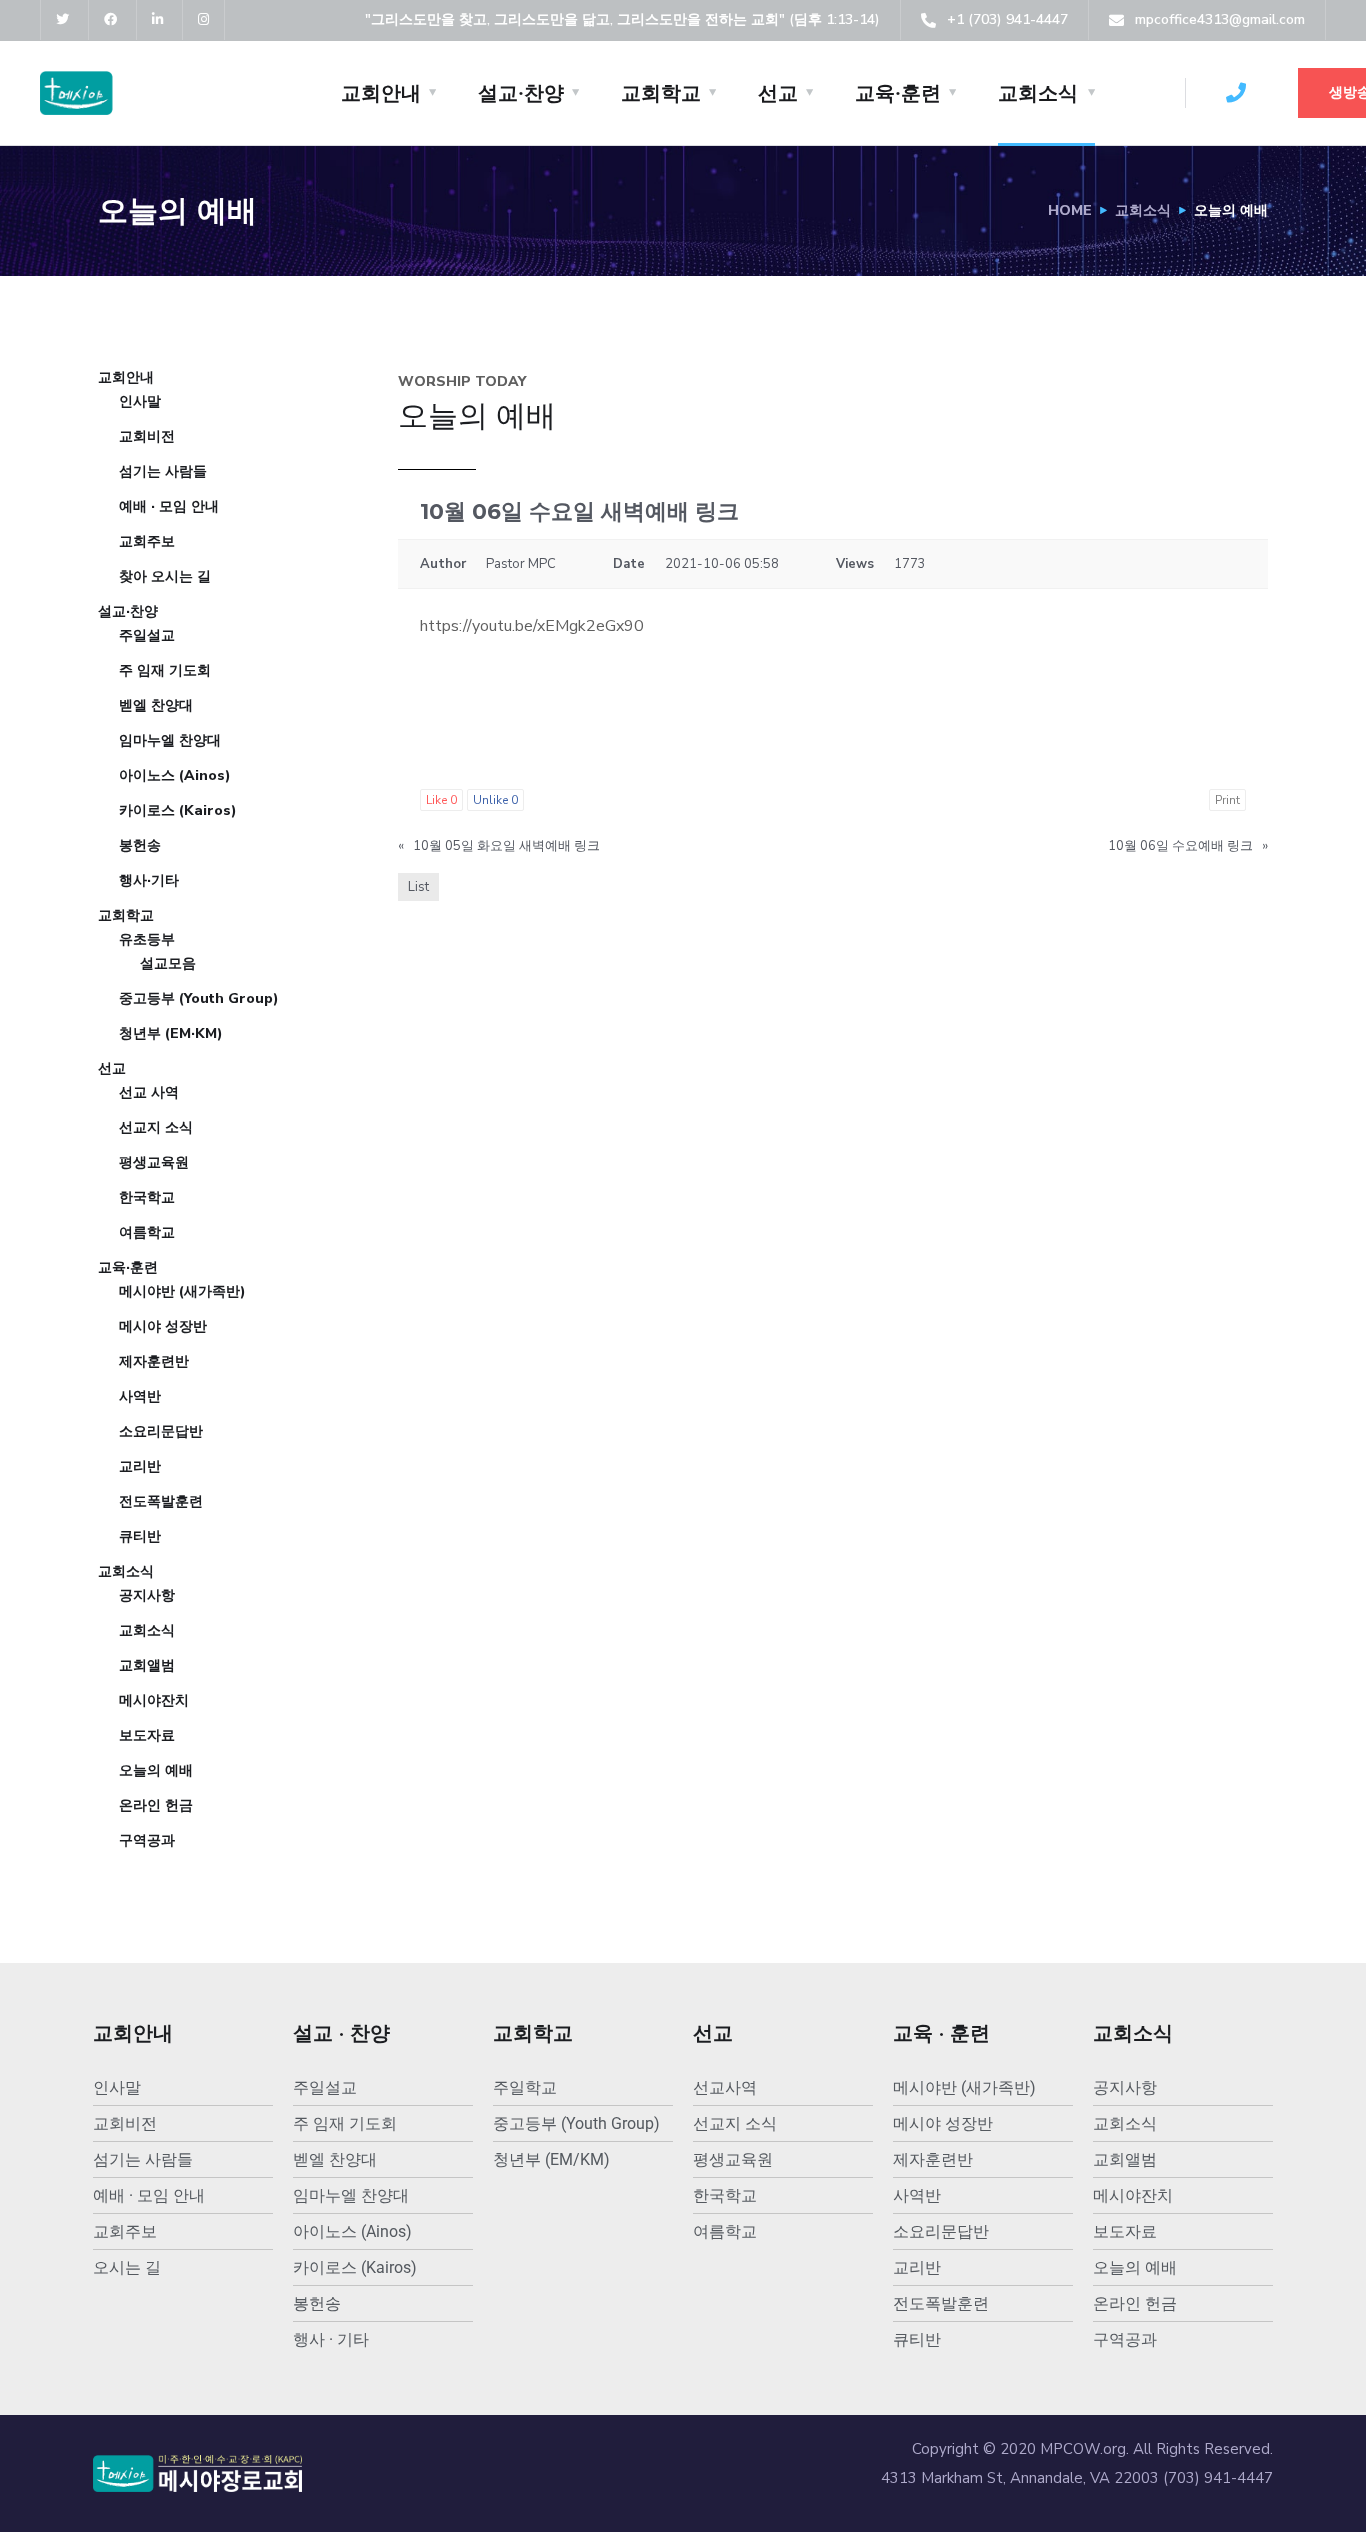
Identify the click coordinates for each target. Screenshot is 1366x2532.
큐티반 (140, 1536)
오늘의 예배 (156, 1770)
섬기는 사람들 (163, 471)
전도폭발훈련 (161, 1501)
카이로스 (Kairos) (178, 810)
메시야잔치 (154, 1700)
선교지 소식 (156, 1127)
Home (1070, 210)
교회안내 (381, 93)
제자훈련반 (154, 1361)
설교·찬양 (521, 93)
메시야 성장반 (163, 1326)
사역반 (140, 1396)
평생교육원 (154, 1162)
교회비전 (147, 436)
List (418, 887)
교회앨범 (147, 1665)
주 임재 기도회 (165, 670)
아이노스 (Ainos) (175, 775)
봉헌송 (140, 845)
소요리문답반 (161, 1431)
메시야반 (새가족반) (182, 1291)
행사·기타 (149, 880)
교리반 (140, 1466)
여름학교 (147, 1232)
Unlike (495, 800)
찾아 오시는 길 (165, 576)
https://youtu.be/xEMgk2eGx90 (532, 626)
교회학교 (661, 93)
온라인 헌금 (156, 1805)
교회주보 (147, 541)
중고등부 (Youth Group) (199, 998)
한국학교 (147, 1197)
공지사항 (147, 1595)
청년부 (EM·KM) (171, 1033)
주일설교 (147, 635)
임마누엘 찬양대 (170, 740)
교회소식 (1038, 93)
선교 (778, 93)
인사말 (140, 401)
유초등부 (147, 939)
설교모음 (168, 963)
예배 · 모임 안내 (169, 506)
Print (1227, 800)
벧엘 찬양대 (156, 705)
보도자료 (147, 1735)
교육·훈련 (898, 93)
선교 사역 (149, 1092)
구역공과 (147, 1840)
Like (441, 800)
